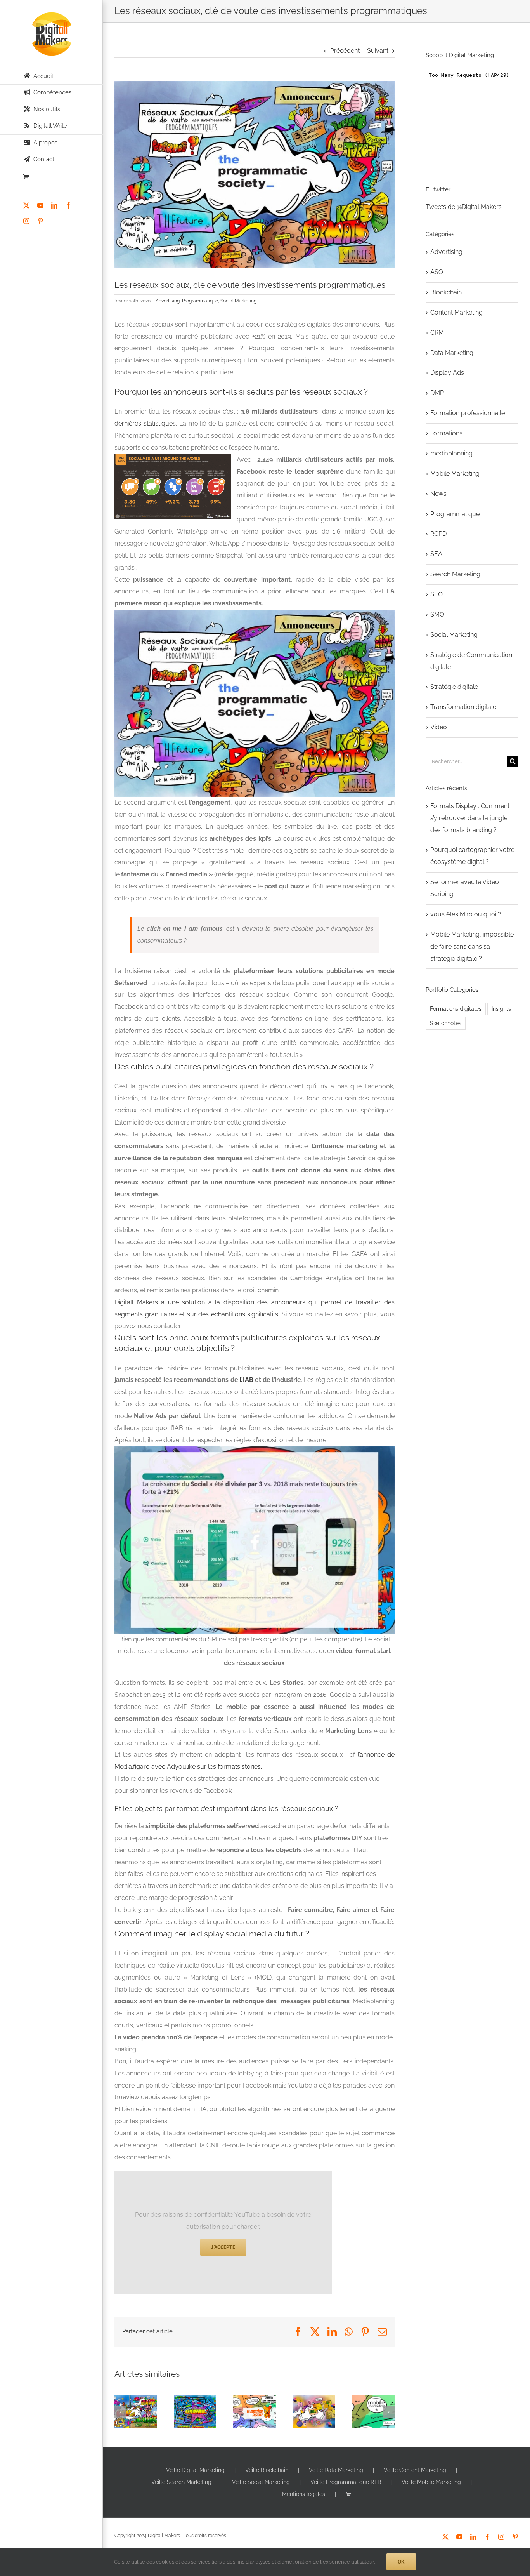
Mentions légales (304, 2494)
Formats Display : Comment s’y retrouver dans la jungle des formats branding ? (134, 2400)
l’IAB (247, 1380)
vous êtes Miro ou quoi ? (312, 2423)
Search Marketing (455, 574)
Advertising (168, 301)
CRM (437, 333)
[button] (120, 2412)
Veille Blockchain (267, 2470)
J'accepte (223, 2247)
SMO (437, 614)
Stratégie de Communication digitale (471, 661)
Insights (501, 1009)
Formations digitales (456, 1009)
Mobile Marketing (455, 474)
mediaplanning (451, 453)
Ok (401, 2562)
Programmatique (200, 301)
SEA (436, 554)
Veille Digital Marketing (195, 2470)
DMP (437, 393)
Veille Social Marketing (261, 2482)
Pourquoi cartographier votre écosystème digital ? (193, 2415)
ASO (437, 272)
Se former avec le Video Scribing (253, 2419)
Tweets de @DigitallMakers (464, 207)
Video (439, 727)
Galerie (136, 2414)
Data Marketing (452, 353)
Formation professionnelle (468, 413)
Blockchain (446, 292)
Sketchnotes (446, 1023)
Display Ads (447, 373)
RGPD (438, 534)
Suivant (378, 51)
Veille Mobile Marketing (431, 2482)
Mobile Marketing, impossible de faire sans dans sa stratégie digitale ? (372, 2404)
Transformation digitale (463, 707)
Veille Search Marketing (181, 2482)
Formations (446, 433)
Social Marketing (238, 301)
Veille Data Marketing (336, 2470)
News (438, 494)
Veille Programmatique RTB (346, 2482)
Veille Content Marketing (415, 2470)
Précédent (345, 51)
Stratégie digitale (454, 687)
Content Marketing (456, 312)
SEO (436, 594)
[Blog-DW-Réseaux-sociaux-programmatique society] (255, 175)
